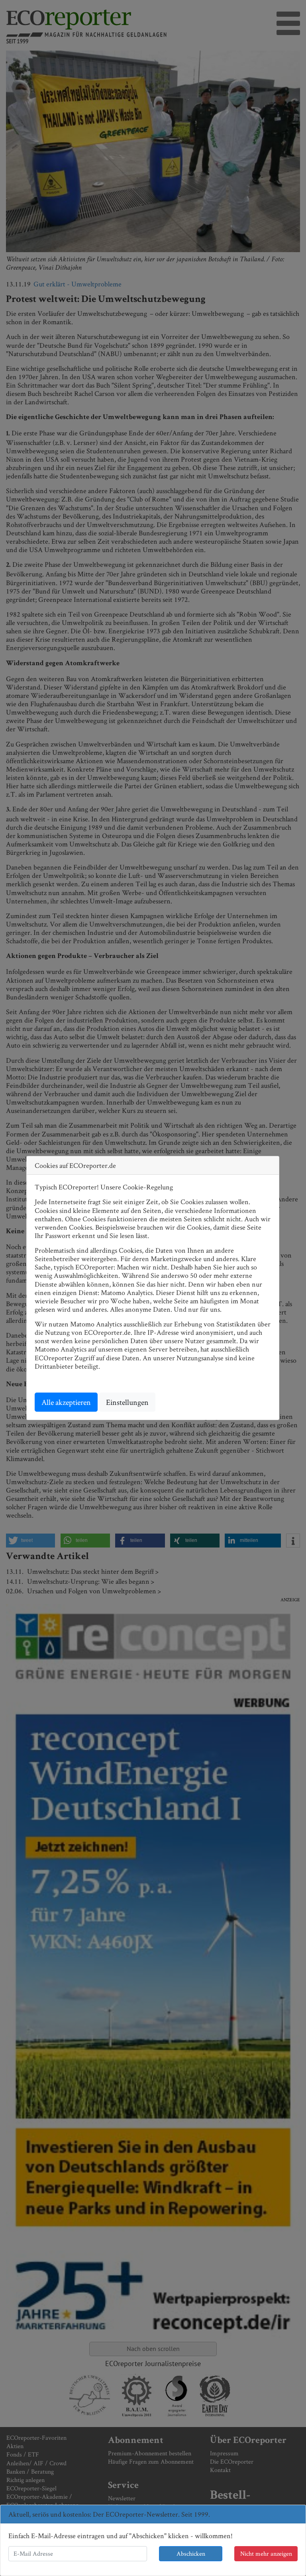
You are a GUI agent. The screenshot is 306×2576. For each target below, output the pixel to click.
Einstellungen (127, 1402)
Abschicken (191, 2553)
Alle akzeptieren (66, 1402)
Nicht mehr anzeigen (266, 2553)
